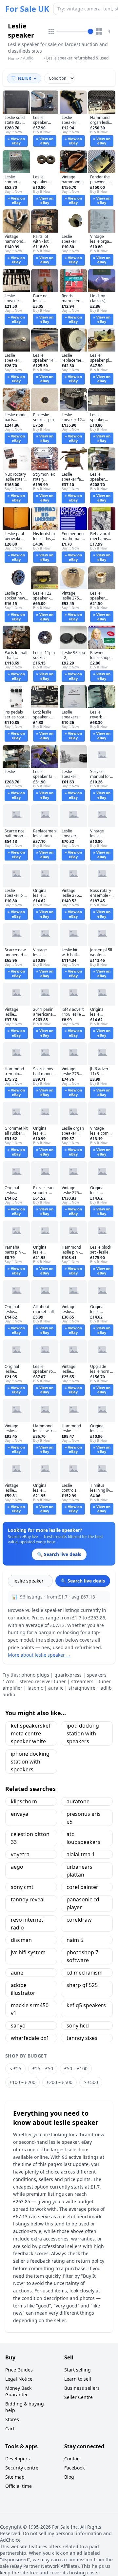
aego (17, 1867)
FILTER (24, 78)
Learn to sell (78, 2379)
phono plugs (35, 1675)
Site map (15, 2477)
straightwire (82, 1688)
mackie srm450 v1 (30, 2009)
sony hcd (78, 2026)
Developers (18, 2459)
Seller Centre (79, 2397)
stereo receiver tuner (43, 1681)
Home (13, 59)
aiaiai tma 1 (81, 1854)
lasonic (35, 1688)
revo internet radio (27, 1924)
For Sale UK (27, 9)
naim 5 (75, 1940)
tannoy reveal (28, 1899)
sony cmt (22, 1887)
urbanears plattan (79, 1871)
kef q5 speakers (86, 2005)
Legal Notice (19, 2379)
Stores (12, 2419)
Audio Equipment (33, 61)
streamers (82, 1681)
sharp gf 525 (82, 1985)
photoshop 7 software (82, 1956)
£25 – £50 (43, 2068)
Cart (10, 2428)
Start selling (78, 2370)
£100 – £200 (22, 2082)
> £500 (91, 2082)
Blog (69, 2477)
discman (21, 1940)
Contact (73, 2459)
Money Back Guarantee (18, 2391)
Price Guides (19, 2370)
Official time (19, 2486)
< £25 (15, 2068)
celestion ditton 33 (30, 1838)
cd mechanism (85, 1973)
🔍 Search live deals (83, 1581)
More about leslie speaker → (39, 1655)
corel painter (82, 1887)
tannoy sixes (82, 2038)
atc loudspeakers (83, 1838)
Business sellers (82, 2388)
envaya (20, 1814)
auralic (56, 1688)
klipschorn (24, 1801)
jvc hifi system (28, 1952)
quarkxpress (68, 1675)
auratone (78, 1801)
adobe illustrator (23, 1989)
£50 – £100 (76, 2068)
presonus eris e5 (84, 1818)
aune (17, 1973)
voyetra (20, 1854)
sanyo (18, 2026)
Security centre (22, 2468)
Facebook (74, 2468)
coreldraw (79, 1920)
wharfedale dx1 (30, 2038)
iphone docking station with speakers (30, 1762)
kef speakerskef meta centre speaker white (31, 1733)
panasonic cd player (83, 1903)
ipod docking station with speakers (83, 1733)
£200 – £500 (59, 2082)
